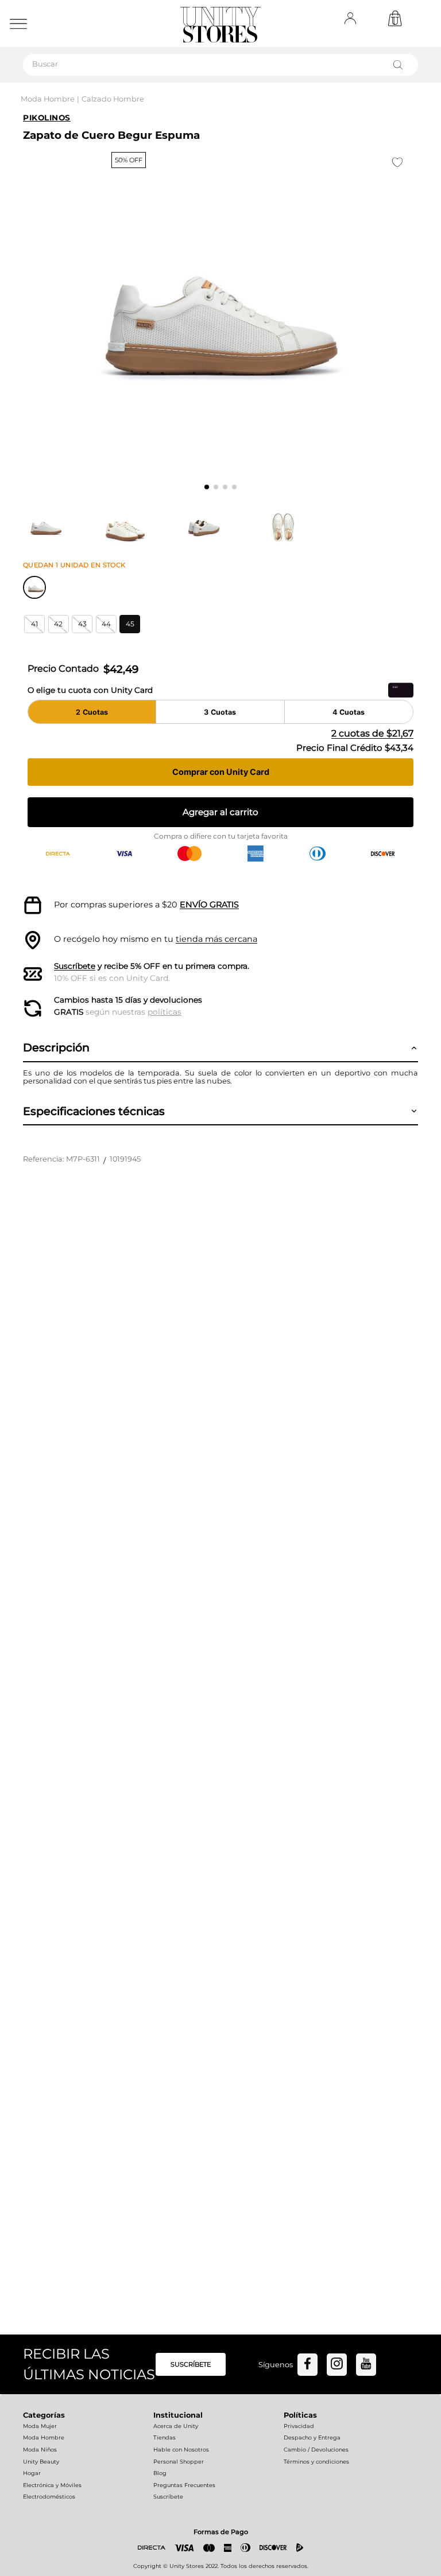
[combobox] (220, 65)
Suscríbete (75, 966)
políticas (165, 1012)
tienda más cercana (216, 939)
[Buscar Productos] (400, 65)
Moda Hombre (48, 99)
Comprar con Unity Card (221, 772)
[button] (34, 624)
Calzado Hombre (113, 99)
